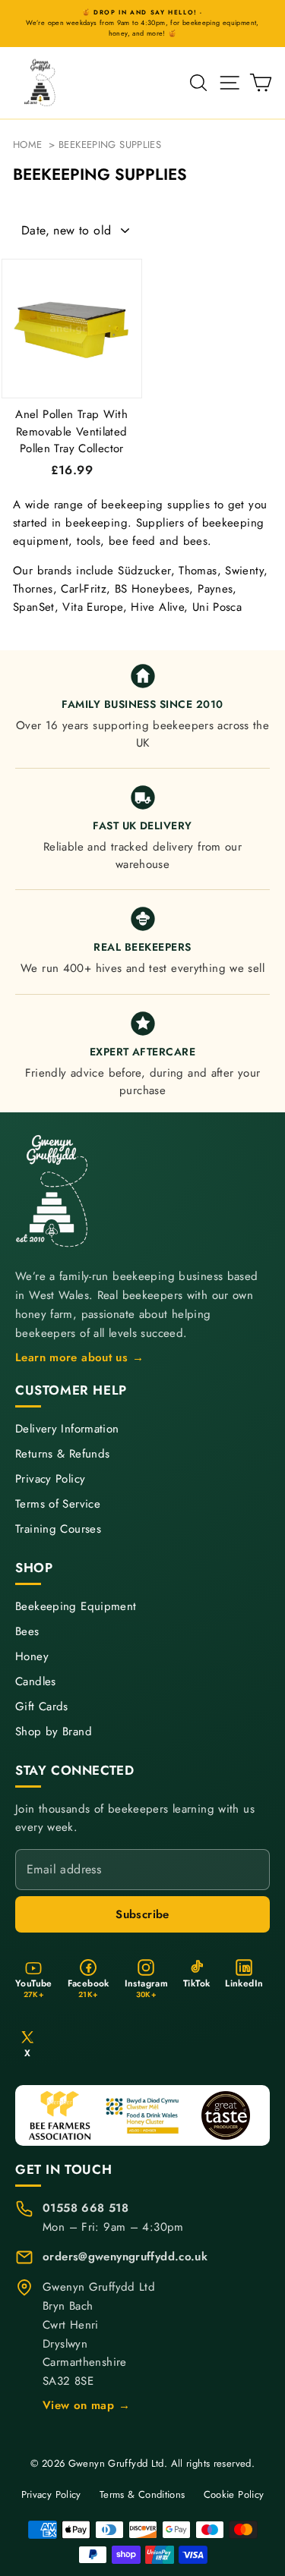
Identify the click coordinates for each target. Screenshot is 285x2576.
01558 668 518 (85, 2208)
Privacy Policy (50, 1479)
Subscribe (142, 1914)
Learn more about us (80, 1357)
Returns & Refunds (62, 1454)
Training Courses (58, 1529)
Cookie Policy (234, 2494)
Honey (32, 1657)
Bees (27, 1632)
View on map (87, 2405)
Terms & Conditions (142, 2494)
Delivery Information (67, 1429)
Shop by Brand (54, 1732)
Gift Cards (42, 1707)
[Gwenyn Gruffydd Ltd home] (53, 1191)
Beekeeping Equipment (76, 1607)
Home (28, 145)
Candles (36, 1682)
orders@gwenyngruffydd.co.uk (125, 2257)
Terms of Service (58, 1504)
